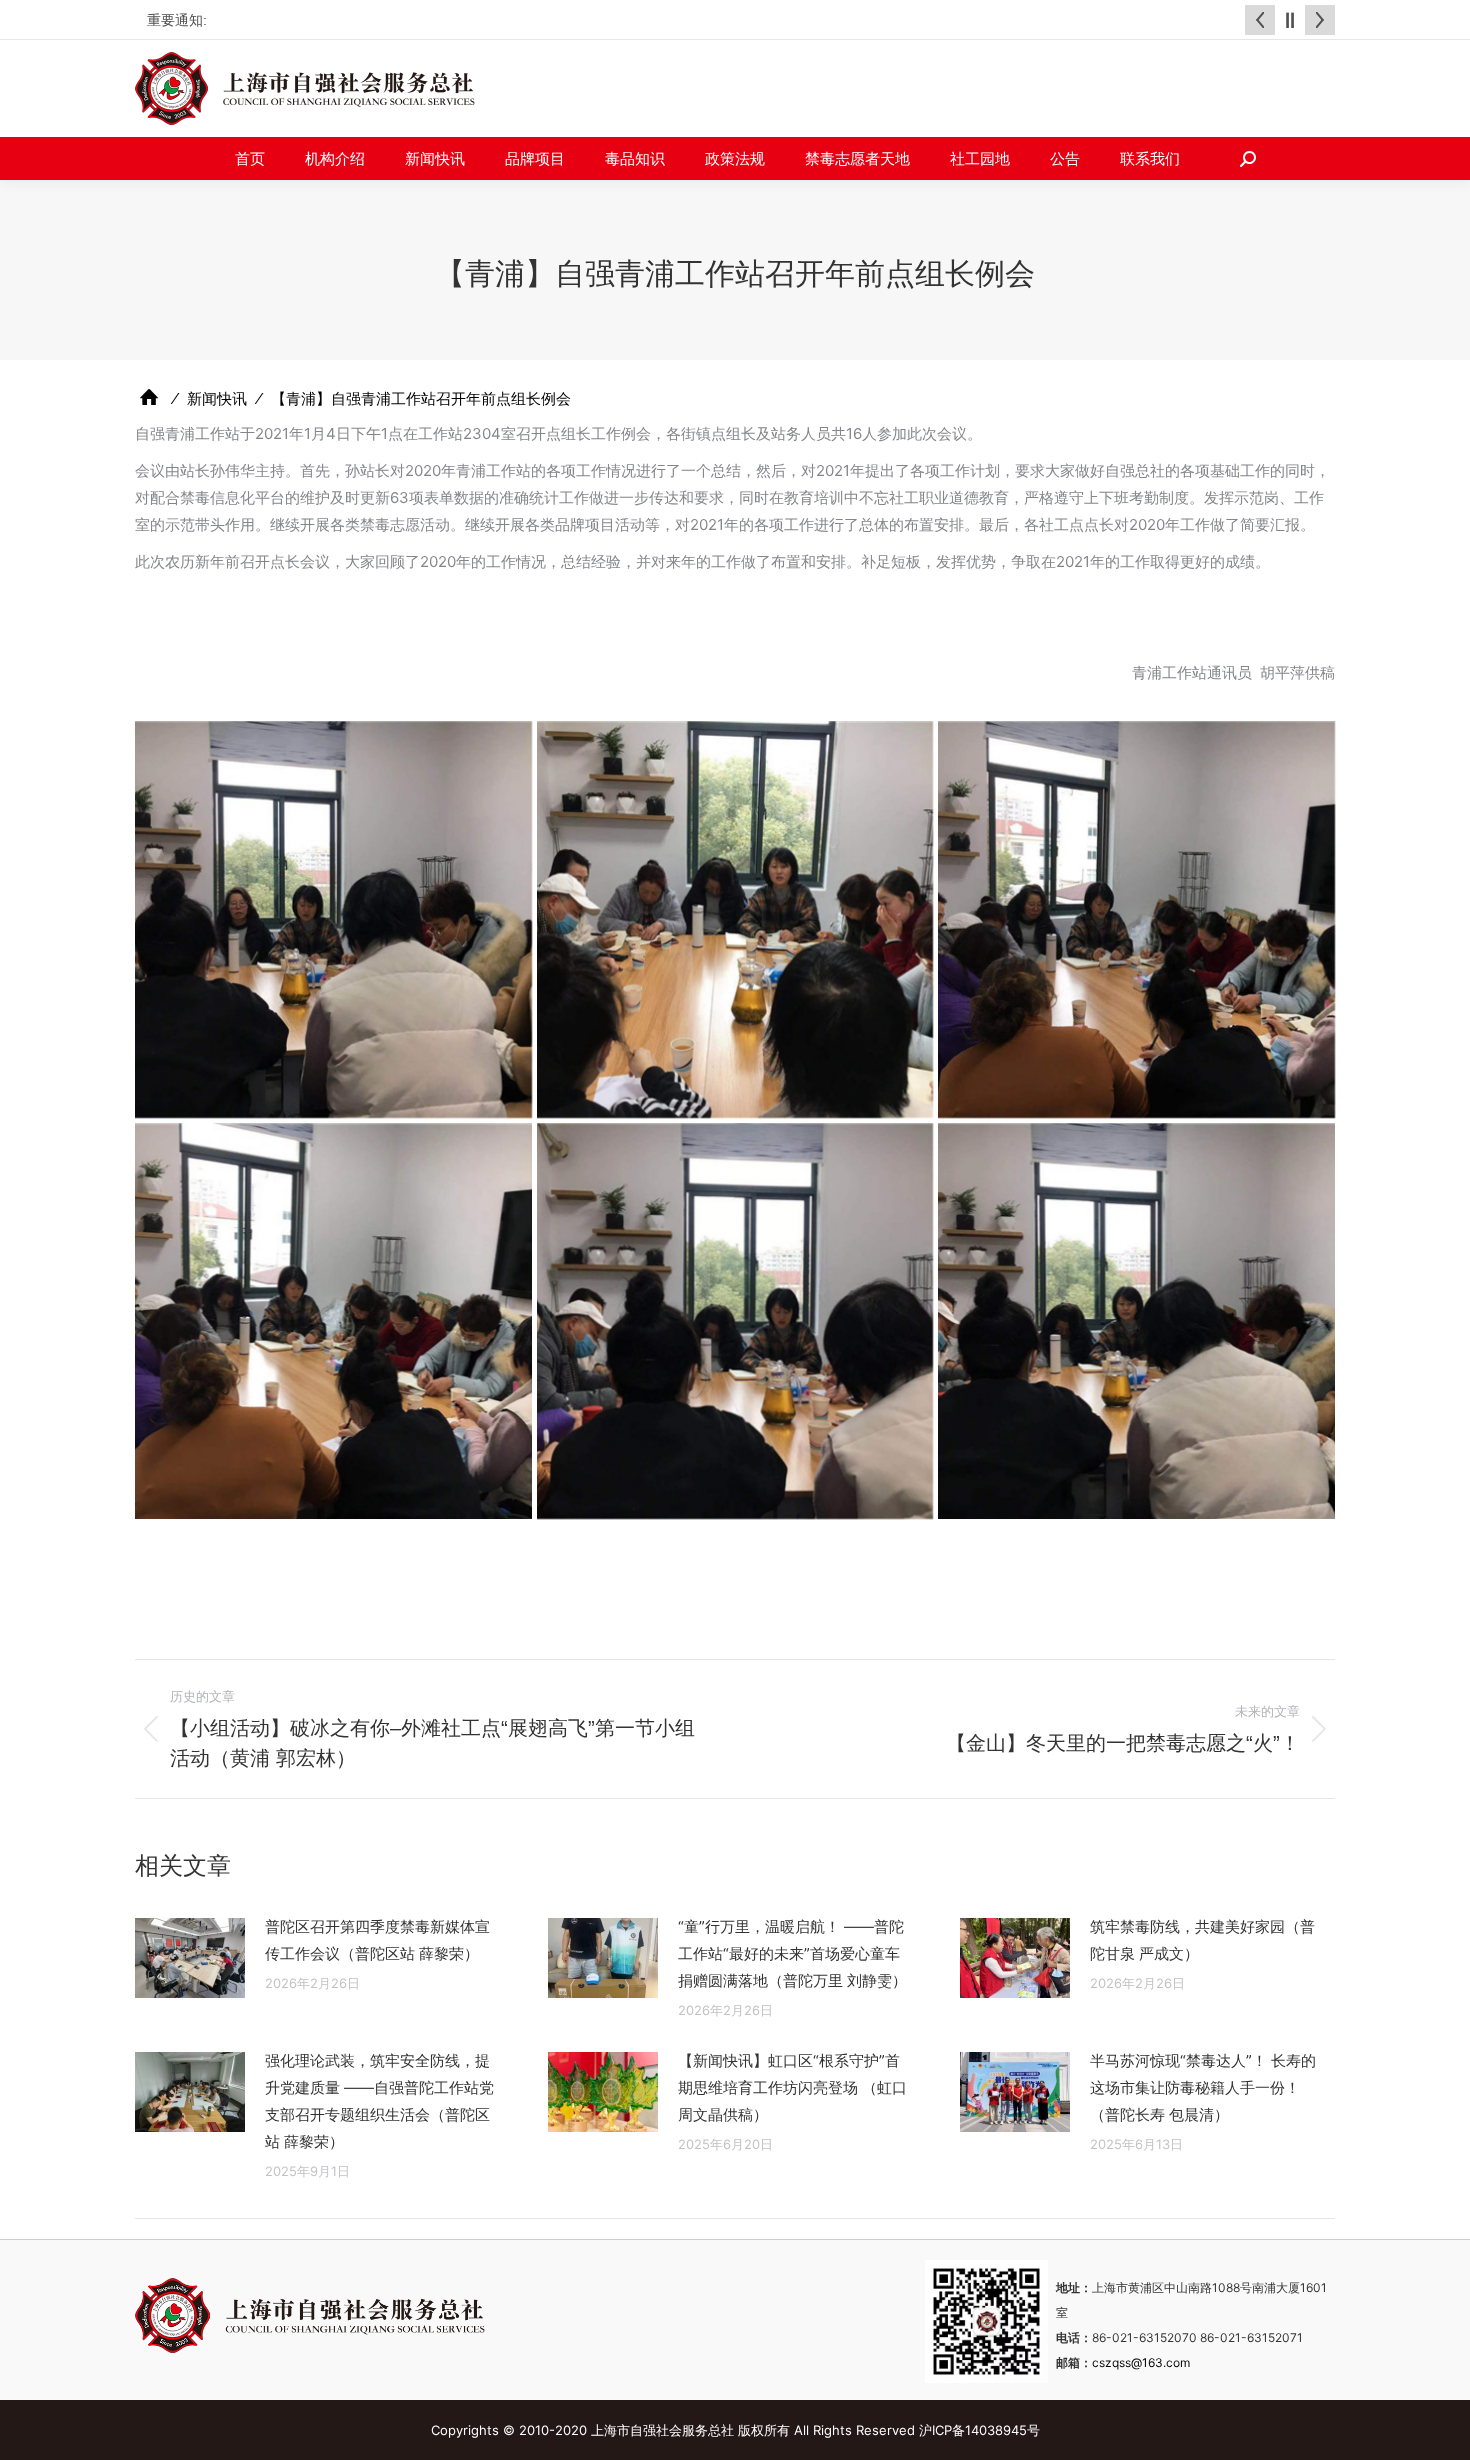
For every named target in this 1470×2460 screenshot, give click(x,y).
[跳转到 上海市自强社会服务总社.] (149, 397)
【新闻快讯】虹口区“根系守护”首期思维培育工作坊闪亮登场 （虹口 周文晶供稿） (792, 2087)
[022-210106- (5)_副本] (735, 1321)
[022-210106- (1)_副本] (333, 919)
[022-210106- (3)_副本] (1136, 919)
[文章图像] (190, 1958)
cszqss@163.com (1141, 2362)
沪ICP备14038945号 (979, 2430)
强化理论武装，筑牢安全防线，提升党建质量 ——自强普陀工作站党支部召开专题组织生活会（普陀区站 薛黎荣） (379, 2101)
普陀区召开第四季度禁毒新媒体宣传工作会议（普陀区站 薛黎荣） (377, 1940)
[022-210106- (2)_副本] (735, 919)
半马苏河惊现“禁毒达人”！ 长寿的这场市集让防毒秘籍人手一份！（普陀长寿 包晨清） (1203, 2087)
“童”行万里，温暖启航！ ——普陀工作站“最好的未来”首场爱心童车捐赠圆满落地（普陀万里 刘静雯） (792, 1953)
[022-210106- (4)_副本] (333, 1321)
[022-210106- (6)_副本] (1136, 1321)
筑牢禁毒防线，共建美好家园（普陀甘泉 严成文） (1202, 1940)
